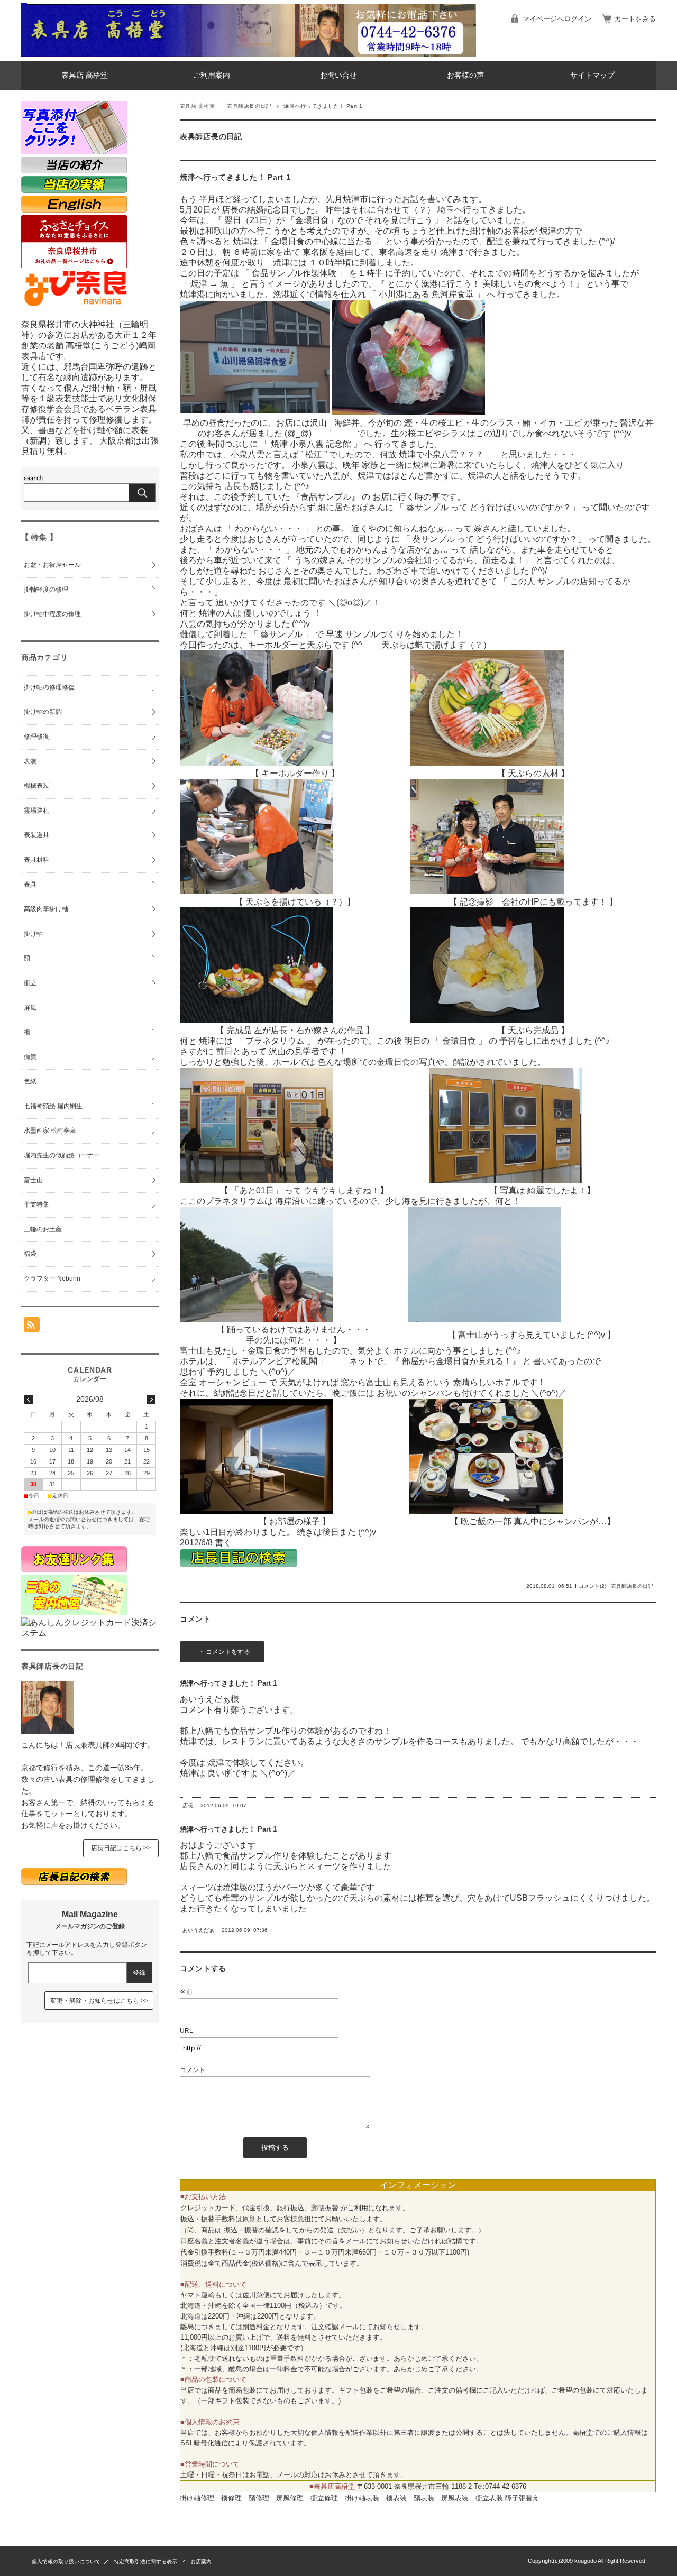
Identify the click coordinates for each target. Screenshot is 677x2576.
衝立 (30, 983)
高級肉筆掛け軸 (46, 909)
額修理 (259, 2498)
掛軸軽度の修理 (46, 590)
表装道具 (36, 835)
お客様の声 (465, 75)
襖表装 (396, 2498)
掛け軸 (33, 934)
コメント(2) (592, 1586)
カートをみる (635, 19)
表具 (30, 885)
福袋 (30, 1254)
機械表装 (36, 786)
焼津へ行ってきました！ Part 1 (235, 177)
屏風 (30, 1008)
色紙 (30, 1081)
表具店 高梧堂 (85, 75)
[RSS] (32, 1327)
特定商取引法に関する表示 (145, 2561)
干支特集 (36, 1204)
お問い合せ (338, 75)
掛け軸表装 (362, 2498)
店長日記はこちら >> (121, 1848)
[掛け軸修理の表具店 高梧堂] (24, 53)
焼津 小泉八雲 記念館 (311, 444)
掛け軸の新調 (43, 712)
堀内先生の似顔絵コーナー (62, 1155)
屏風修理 (290, 2498)
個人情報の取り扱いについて (66, 2561)
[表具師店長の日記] (48, 1731)
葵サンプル (280, 634)
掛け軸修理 (197, 2498)
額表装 (424, 2498)
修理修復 (36, 737)
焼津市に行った (372, 199)
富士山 (33, 1180)
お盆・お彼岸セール (52, 565)
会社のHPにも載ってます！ (555, 902)
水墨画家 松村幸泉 (50, 1130)
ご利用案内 (212, 75)
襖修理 (231, 2498)
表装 (30, 761)
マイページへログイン (557, 19)
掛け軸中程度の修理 (52, 614)
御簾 (30, 1057)
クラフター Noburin (52, 1278)
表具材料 (36, 860)
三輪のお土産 (43, 1229)
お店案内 (201, 2561)
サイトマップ (592, 75)
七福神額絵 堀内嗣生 (53, 1106)
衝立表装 (489, 2498)
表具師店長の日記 (249, 106)
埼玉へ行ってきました (480, 210)
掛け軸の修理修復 (49, 687)
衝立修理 (324, 2498)
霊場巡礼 (36, 811)
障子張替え (522, 2498)
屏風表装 (455, 2498)
